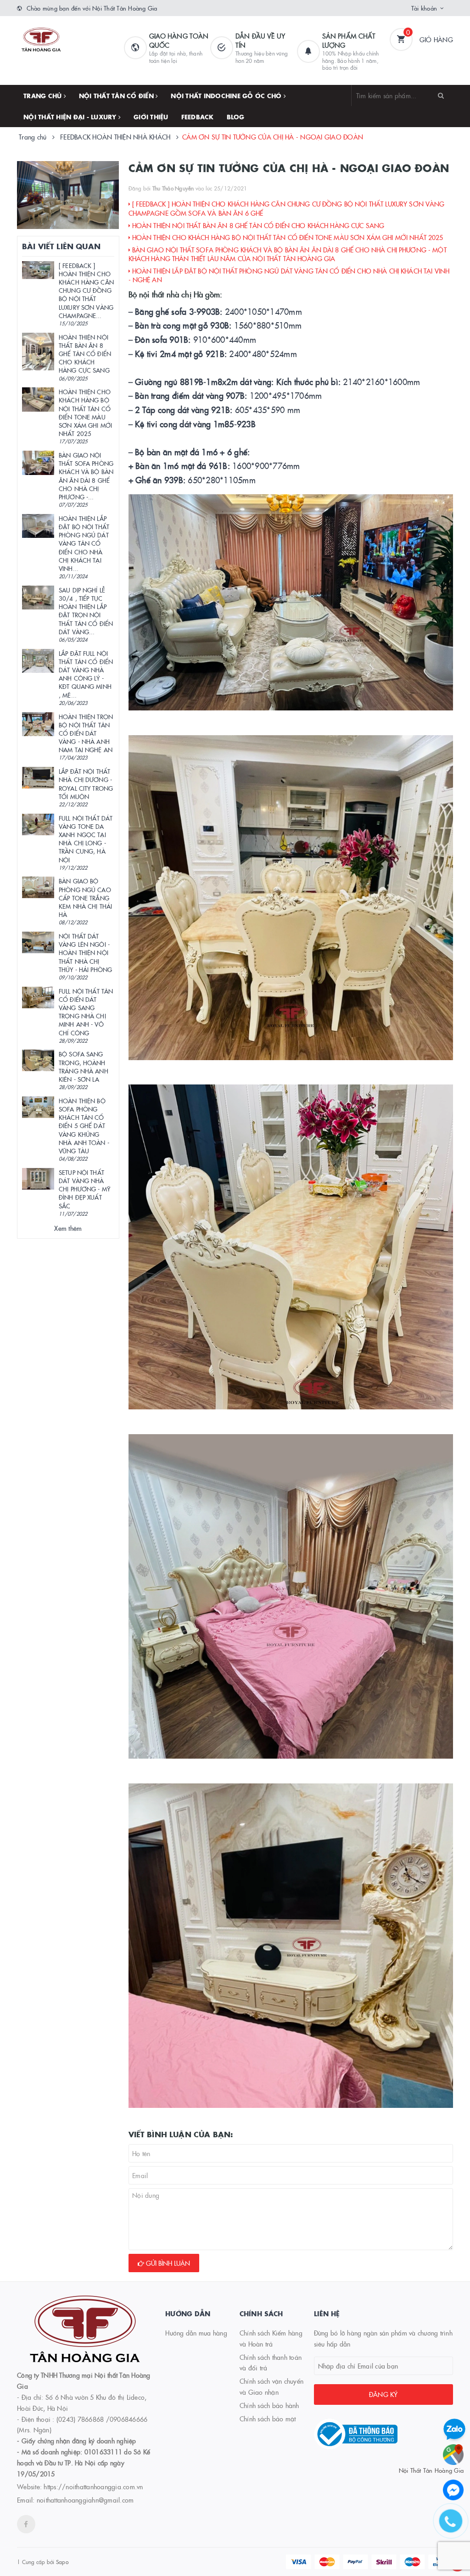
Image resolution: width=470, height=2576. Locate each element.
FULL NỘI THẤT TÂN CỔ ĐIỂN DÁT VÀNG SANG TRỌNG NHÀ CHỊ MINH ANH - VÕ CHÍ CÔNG (86, 1012)
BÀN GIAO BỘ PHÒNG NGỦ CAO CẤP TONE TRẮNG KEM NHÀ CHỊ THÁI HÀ (85, 897)
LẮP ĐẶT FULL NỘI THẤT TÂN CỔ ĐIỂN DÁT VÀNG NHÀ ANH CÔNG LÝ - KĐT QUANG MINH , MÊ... (86, 674)
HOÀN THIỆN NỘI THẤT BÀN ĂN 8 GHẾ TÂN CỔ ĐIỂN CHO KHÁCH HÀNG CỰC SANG (257, 225)
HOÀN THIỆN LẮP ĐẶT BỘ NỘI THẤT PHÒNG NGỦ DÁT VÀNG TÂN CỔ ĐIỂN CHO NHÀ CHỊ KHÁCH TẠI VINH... (84, 543)
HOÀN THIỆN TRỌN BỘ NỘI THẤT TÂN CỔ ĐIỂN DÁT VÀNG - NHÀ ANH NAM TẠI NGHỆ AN (86, 733)
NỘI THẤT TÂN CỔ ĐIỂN (117, 95)
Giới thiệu (151, 117)
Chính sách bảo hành (269, 2405)
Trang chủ (44, 95)
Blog (236, 117)
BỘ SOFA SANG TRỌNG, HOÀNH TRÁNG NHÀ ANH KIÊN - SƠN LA (84, 1066)
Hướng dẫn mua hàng (196, 2333)
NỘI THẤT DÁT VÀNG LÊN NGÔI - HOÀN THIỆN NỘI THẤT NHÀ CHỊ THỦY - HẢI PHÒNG (85, 953)
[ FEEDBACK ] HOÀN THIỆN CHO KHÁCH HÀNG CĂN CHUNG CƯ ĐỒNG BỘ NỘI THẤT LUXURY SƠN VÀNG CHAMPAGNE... (86, 290)
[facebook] (26, 2524)
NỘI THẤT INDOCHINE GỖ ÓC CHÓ (227, 95)
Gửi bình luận (167, 2263)
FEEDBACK (198, 117)
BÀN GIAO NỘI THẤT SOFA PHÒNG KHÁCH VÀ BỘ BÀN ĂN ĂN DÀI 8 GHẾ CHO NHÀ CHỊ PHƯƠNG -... (86, 476)
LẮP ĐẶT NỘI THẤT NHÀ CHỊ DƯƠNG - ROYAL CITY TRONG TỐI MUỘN (86, 784)
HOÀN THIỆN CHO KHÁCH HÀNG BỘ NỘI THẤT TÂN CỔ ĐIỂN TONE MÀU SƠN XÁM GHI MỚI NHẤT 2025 (287, 237)
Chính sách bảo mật (268, 2419)
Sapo (62, 2562)
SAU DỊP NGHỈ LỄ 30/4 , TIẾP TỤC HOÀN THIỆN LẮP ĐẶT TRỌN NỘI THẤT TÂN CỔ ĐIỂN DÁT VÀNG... (86, 611)
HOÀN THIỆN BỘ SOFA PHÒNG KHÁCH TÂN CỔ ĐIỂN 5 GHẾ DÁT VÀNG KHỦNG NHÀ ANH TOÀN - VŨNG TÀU (84, 1126)
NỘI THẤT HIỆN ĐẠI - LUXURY (71, 117)
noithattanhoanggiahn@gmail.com (85, 2500)
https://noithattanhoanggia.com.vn (93, 2487)
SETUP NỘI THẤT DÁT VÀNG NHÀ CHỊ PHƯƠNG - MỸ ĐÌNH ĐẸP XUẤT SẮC (84, 1189)
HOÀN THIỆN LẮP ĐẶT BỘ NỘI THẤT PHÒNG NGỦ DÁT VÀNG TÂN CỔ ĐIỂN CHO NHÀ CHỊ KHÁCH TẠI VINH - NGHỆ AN (289, 275)
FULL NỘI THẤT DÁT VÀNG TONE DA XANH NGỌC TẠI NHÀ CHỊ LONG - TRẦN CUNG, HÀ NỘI (86, 839)
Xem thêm (68, 1228)
